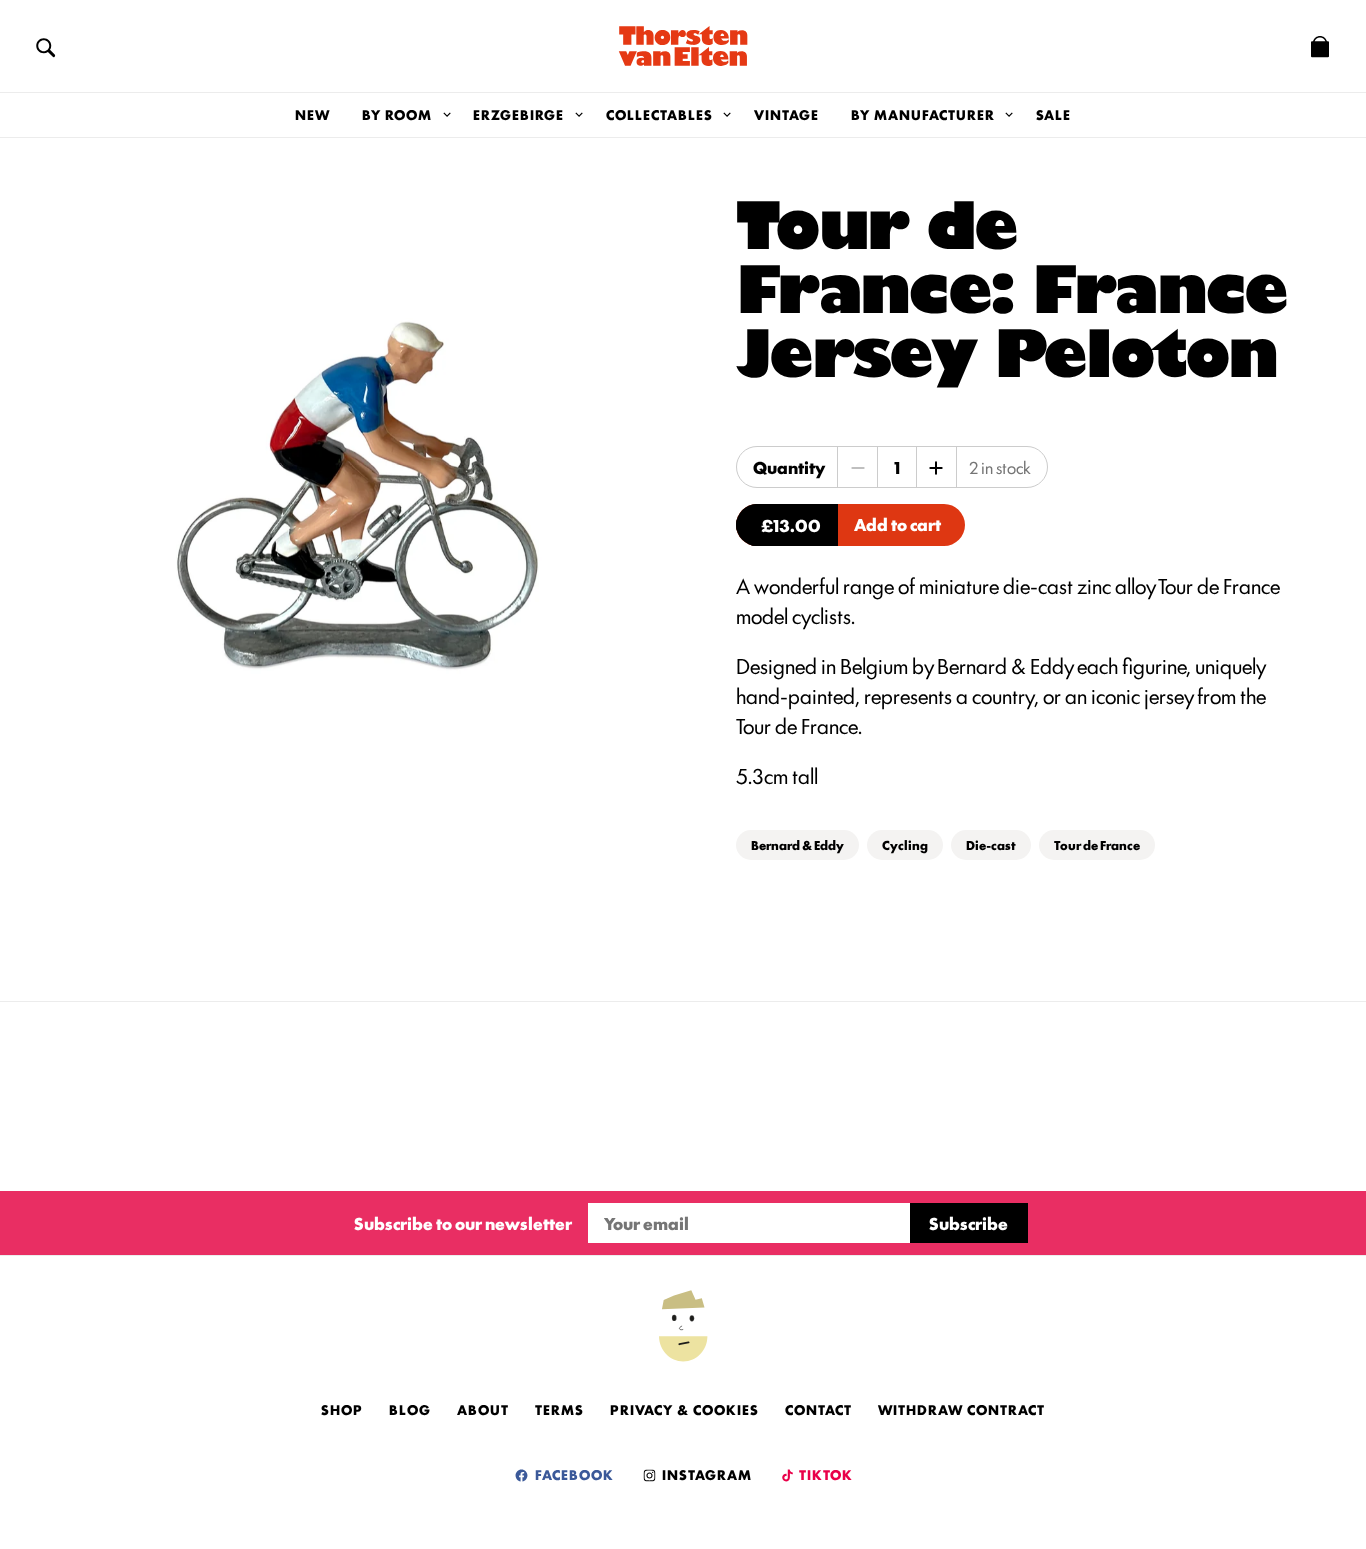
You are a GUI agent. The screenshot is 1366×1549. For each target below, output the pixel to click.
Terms (559, 1409)
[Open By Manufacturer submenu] (1009, 115)
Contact (818, 1409)
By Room (397, 114)
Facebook (572, 1474)
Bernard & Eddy (797, 844)
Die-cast (991, 844)
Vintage (786, 114)
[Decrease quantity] (858, 467)
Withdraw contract (961, 1409)
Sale (1053, 114)
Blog (410, 1409)
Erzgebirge (518, 114)
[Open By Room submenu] (446, 115)
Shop (342, 1409)
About (483, 1409)
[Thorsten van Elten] (683, 46)
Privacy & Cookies (684, 1409)
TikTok (824, 1474)
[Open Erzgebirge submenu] (578, 115)
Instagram (705, 1474)
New (312, 114)
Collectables (659, 114)
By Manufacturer (923, 114)
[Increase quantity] (936, 467)
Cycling (905, 844)
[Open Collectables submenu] (727, 115)
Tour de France (1097, 844)
